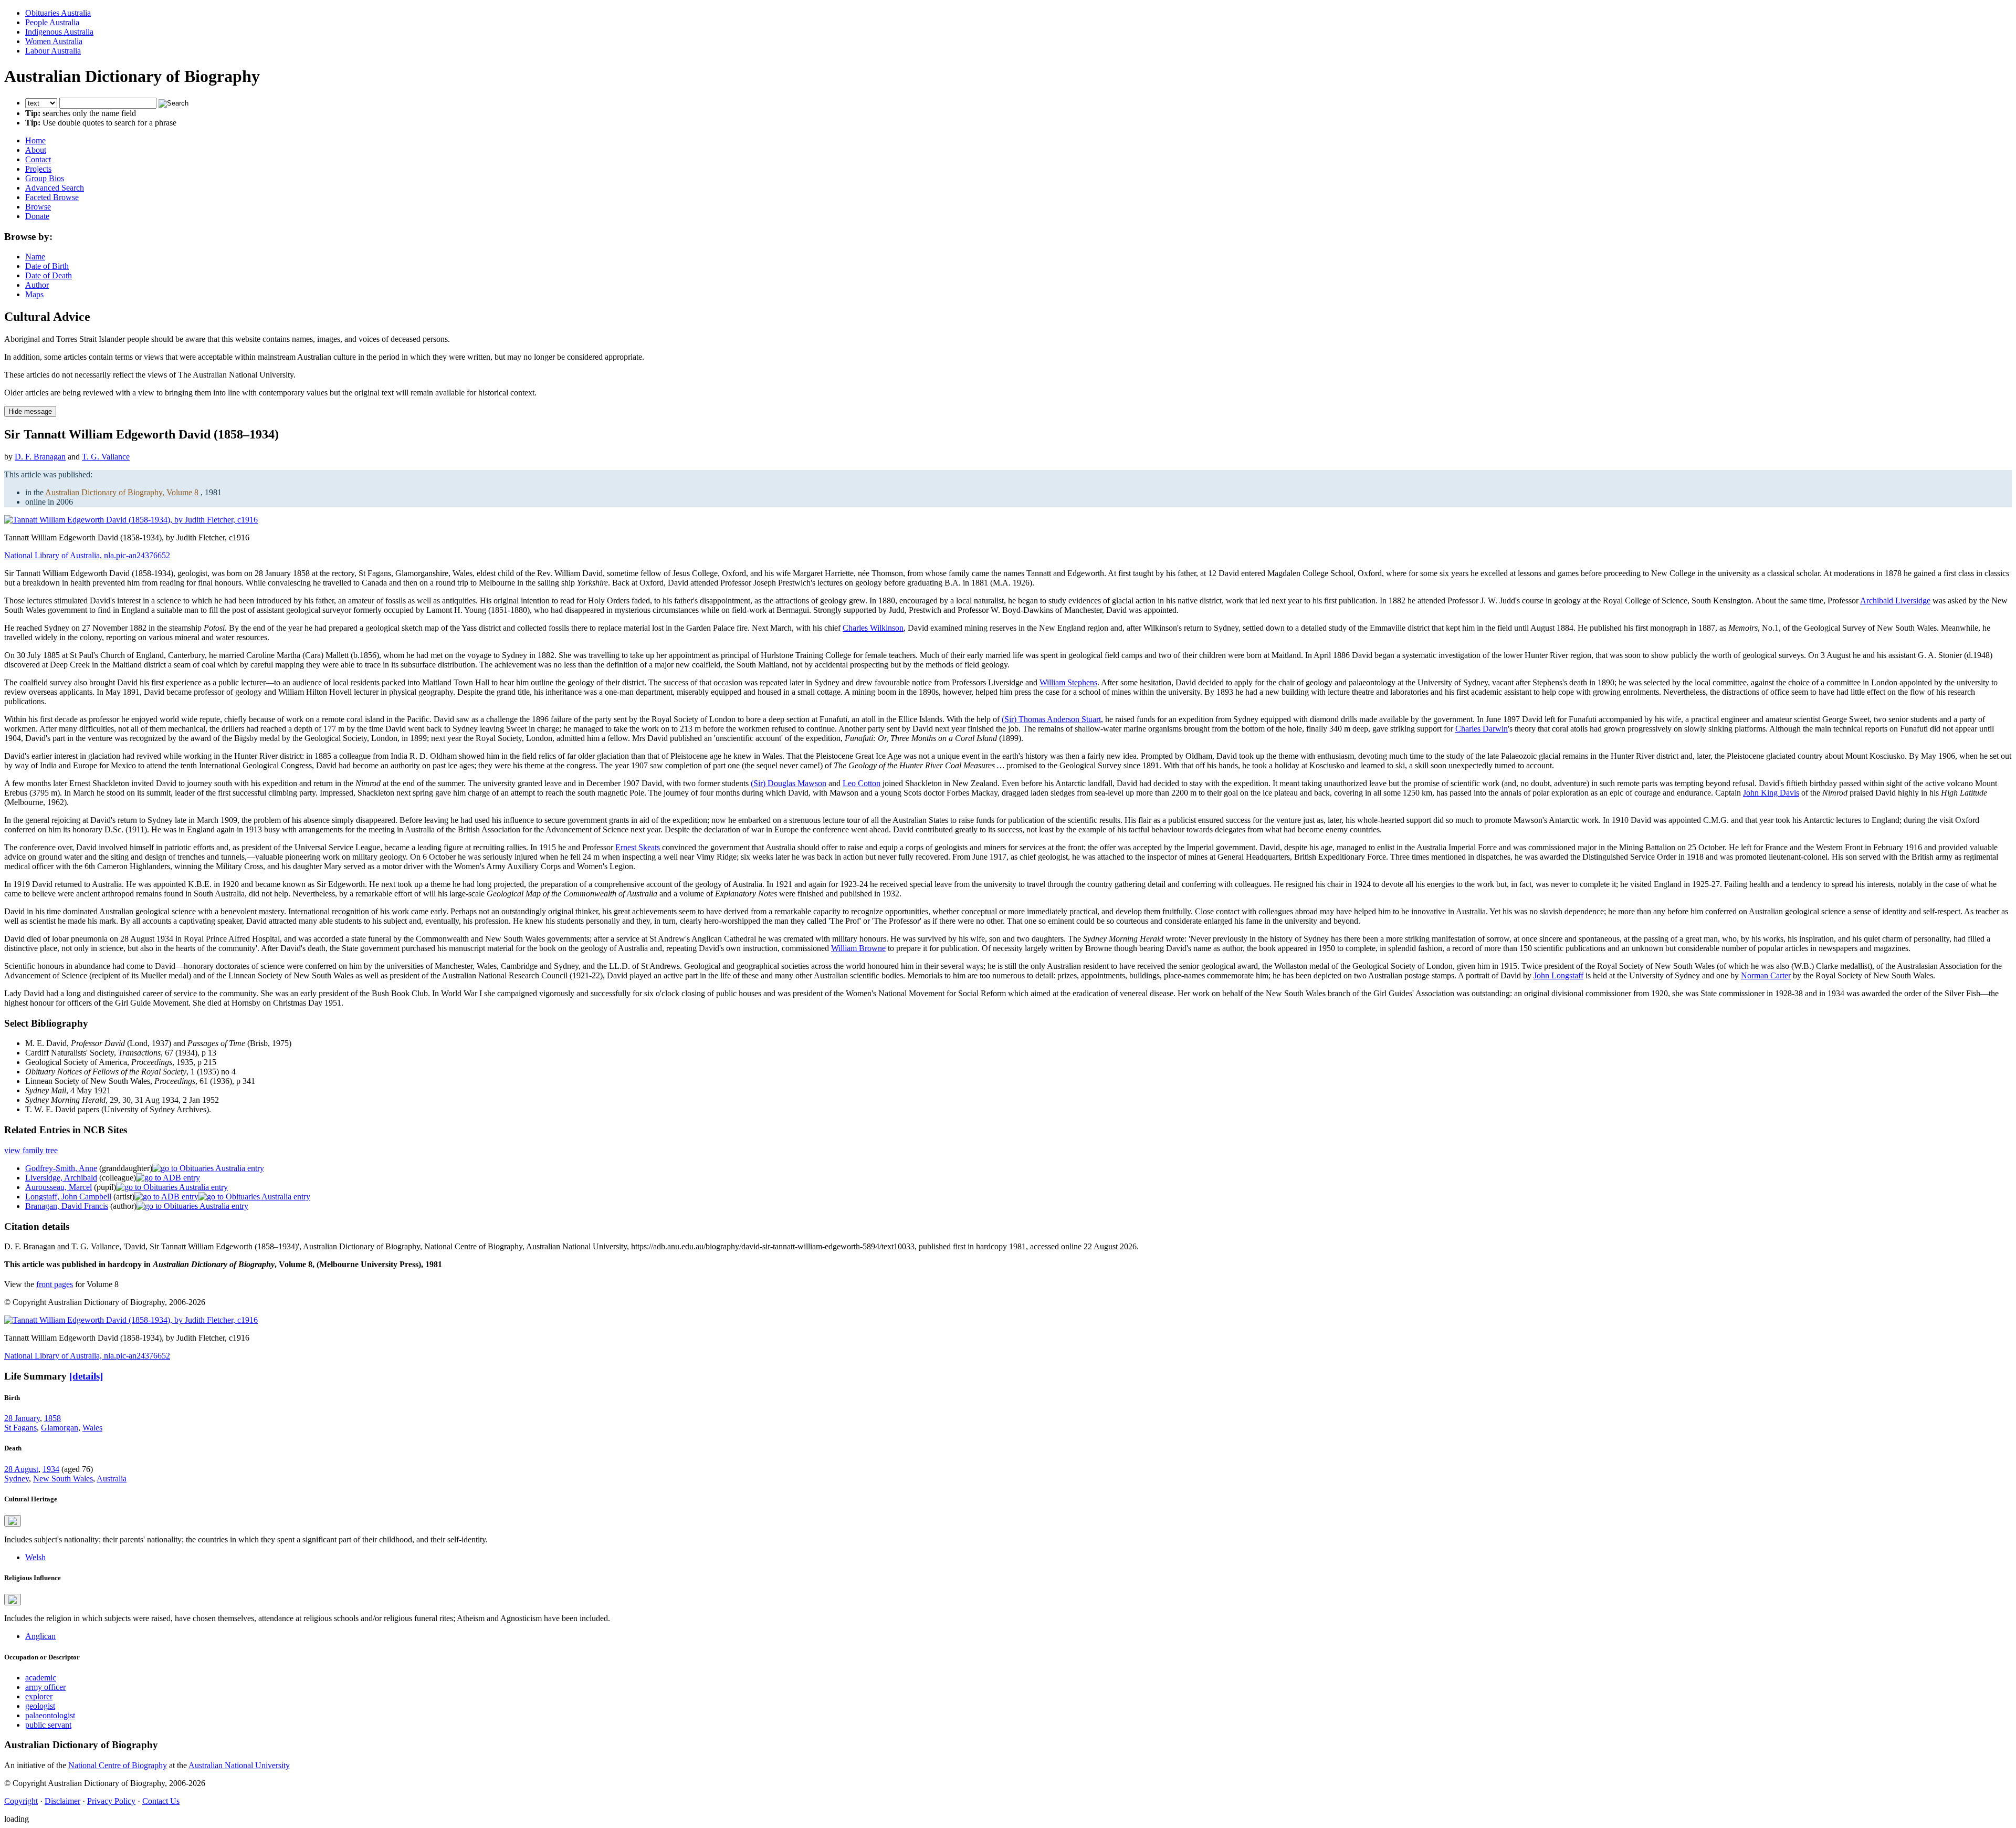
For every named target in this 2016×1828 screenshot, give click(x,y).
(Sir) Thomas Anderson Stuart (1051, 719)
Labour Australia (53, 51)
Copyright (21, 1801)
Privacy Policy (111, 1801)
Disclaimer (62, 1801)
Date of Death (49, 275)
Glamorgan (60, 1428)
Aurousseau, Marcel (59, 1187)
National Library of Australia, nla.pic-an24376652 (87, 555)
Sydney (17, 1479)
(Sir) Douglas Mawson (789, 783)
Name (35, 257)
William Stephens (1068, 682)
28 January (22, 1418)
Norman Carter (1766, 975)
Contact (38, 159)
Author (37, 285)
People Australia (52, 22)
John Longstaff (1558, 975)
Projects (38, 169)
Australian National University (239, 1765)
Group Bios (45, 178)
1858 (52, 1418)
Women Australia (54, 41)
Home (35, 140)
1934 (51, 1469)
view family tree (31, 1150)
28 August (21, 1469)
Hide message (30, 411)
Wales (92, 1428)
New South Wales (63, 1479)
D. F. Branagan (40, 457)
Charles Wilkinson (873, 628)
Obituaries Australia (58, 13)
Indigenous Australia (59, 32)
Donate (37, 216)
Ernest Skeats (638, 847)
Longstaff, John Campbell (68, 1197)
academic (41, 1678)
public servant (48, 1725)
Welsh (35, 1557)
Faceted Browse (52, 197)
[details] (86, 1376)
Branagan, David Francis (67, 1206)
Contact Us (161, 1801)
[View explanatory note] (13, 1521)
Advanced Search (55, 188)
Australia (112, 1479)
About (36, 150)
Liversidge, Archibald (61, 1178)
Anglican (40, 1636)
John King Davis (1771, 793)
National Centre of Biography (118, 1765)
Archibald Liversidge (1895, 600)
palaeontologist (50, 1715)
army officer (45, 1687)
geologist (40, 1706)
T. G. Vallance (106, 457)
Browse (38, 207)
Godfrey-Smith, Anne (61, 1168)
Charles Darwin (1482, 729)
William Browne (858, 948)
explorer (39, 1696)
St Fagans (20, 1428)
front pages (55, 1284)
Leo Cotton (862, 783)
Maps (34, 294)
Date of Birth (47, 266)
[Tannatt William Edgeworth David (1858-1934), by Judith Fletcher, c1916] (131, 520)
